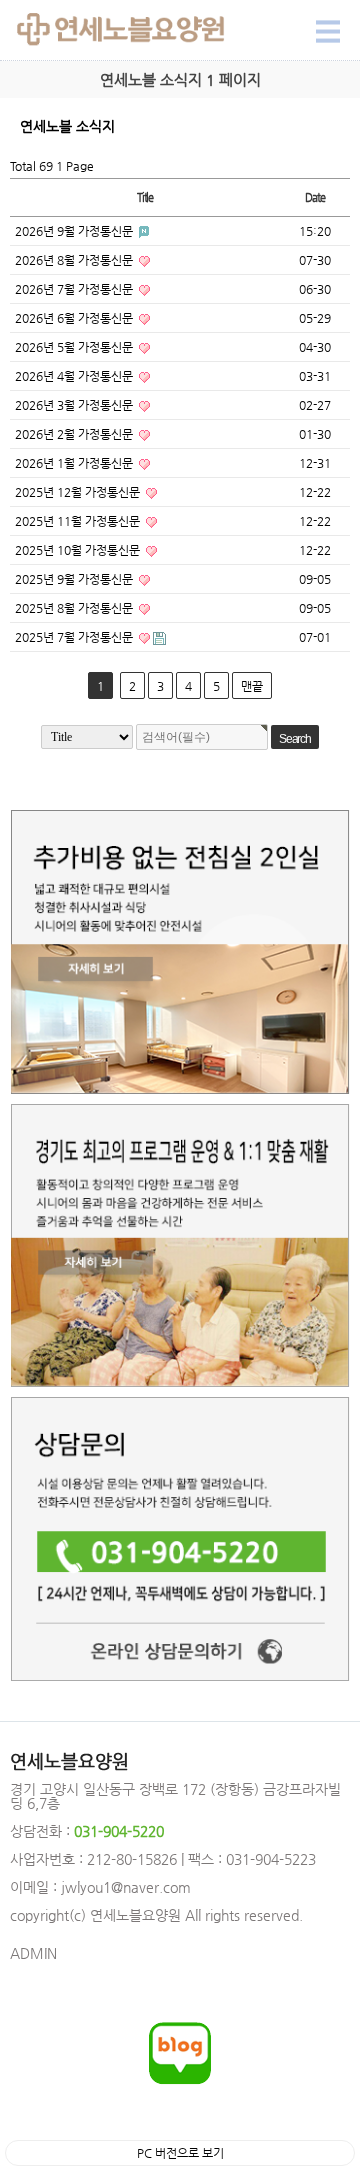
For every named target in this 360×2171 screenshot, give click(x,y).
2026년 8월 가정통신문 (75, 260)
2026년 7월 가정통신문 (75, 289)
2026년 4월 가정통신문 (75, 376)
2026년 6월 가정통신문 (75, 318)
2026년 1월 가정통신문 (75, 463)
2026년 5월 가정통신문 (75, 347)
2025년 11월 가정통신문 (79, 521)
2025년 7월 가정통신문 (75, 637)
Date (314, 197)
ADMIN (33, 1953)
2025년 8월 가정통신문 (75, 608)
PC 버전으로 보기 (180, 2153)
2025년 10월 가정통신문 (79, 550)
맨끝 (252, 686)
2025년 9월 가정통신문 (75, 579)
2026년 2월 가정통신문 (75, 434)
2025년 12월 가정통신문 (79, 492)
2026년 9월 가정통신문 (75, 231)
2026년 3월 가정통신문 (75, 405)
